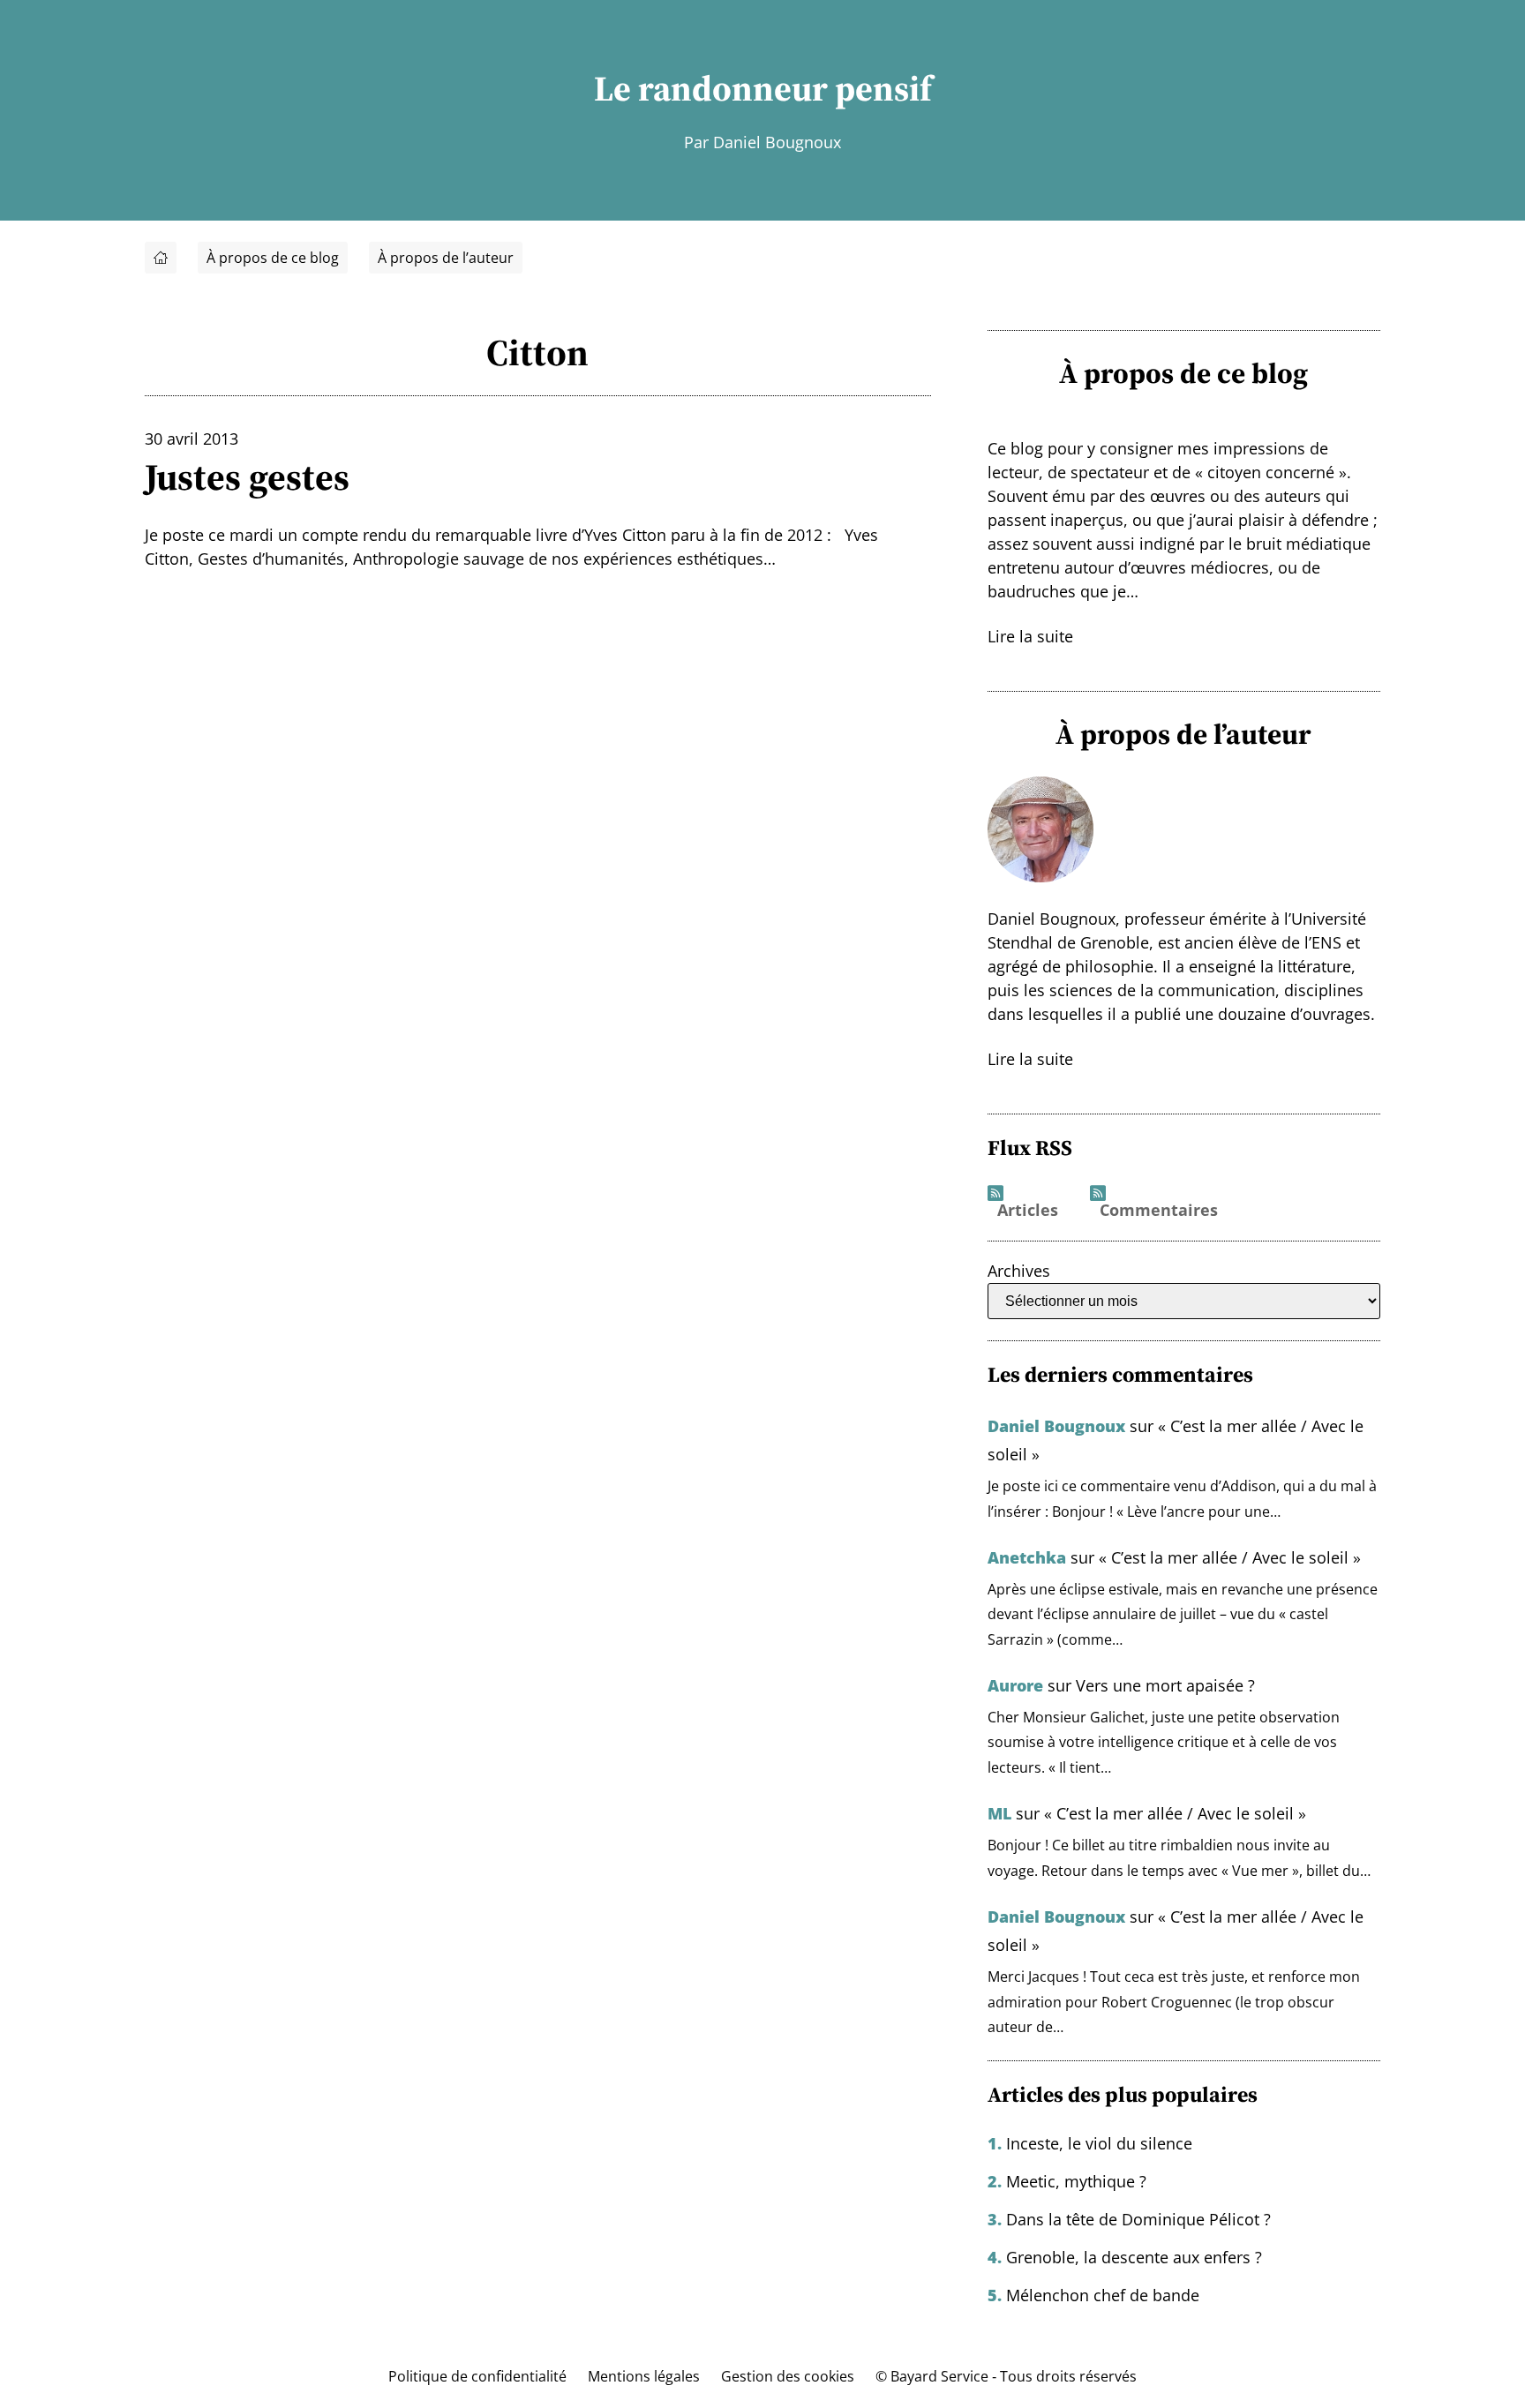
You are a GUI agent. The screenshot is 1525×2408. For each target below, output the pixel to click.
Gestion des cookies (788, 2376)
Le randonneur (711, 88)
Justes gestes (247, 476)
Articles (1028, 1211)
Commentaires (1159, 1211)
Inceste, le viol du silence (1099, 2143)
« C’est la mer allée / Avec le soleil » (1230, 1557)
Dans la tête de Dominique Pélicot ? (1138, 2219)
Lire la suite (1030, 636)
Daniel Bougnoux (1056, 1426)
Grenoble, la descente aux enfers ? (1134, 2257)
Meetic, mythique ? (1076, 2181)
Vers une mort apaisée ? (1165, 1685)
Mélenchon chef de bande (1103, 2295)
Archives (1019, 1271)
